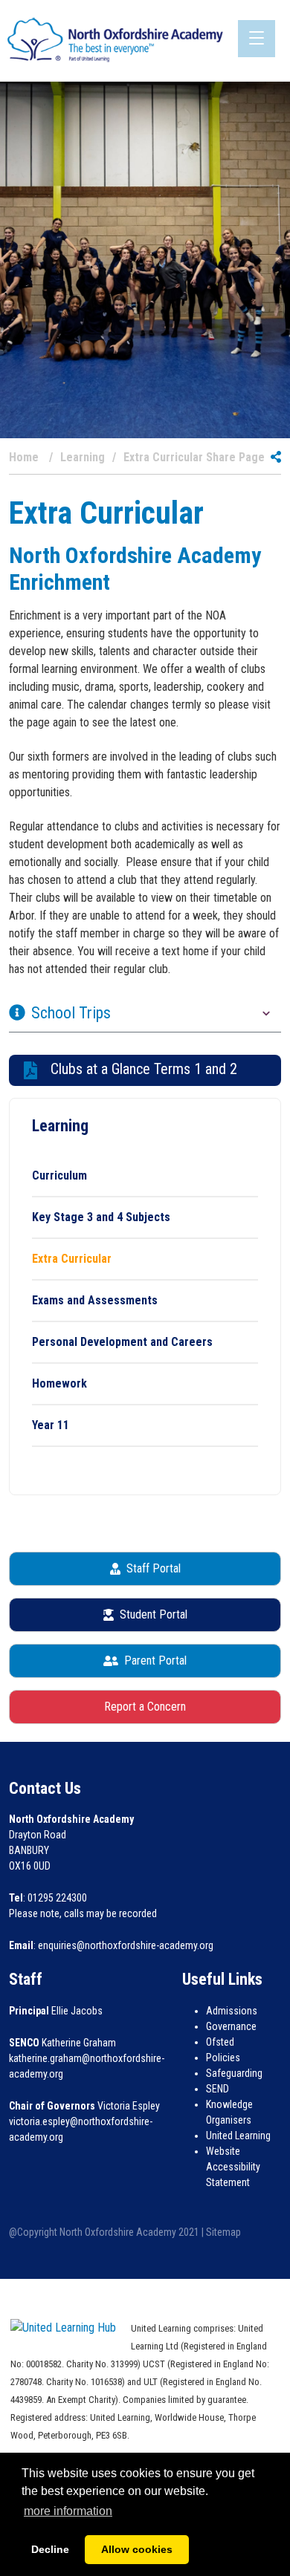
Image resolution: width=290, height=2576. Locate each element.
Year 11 (51, 1425)
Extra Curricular (72, 1259)
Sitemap (223, 2232)
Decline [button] (50, 2549)
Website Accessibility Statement (233, 2167)
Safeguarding (234, 2073)
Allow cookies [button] (137, 2549)
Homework (59, 1383)
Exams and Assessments (95, 1300)
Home (24, 458)
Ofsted (220, 2042)
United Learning (238, 2136)
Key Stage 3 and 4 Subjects (101, 1217)
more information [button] (68, 2511)
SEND (217, 2089)
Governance (231, 2026)
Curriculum (59, 1175)
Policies (223, 2058)
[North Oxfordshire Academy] (115, 39)
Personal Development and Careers (122, 1342)
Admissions (232, 2011)
